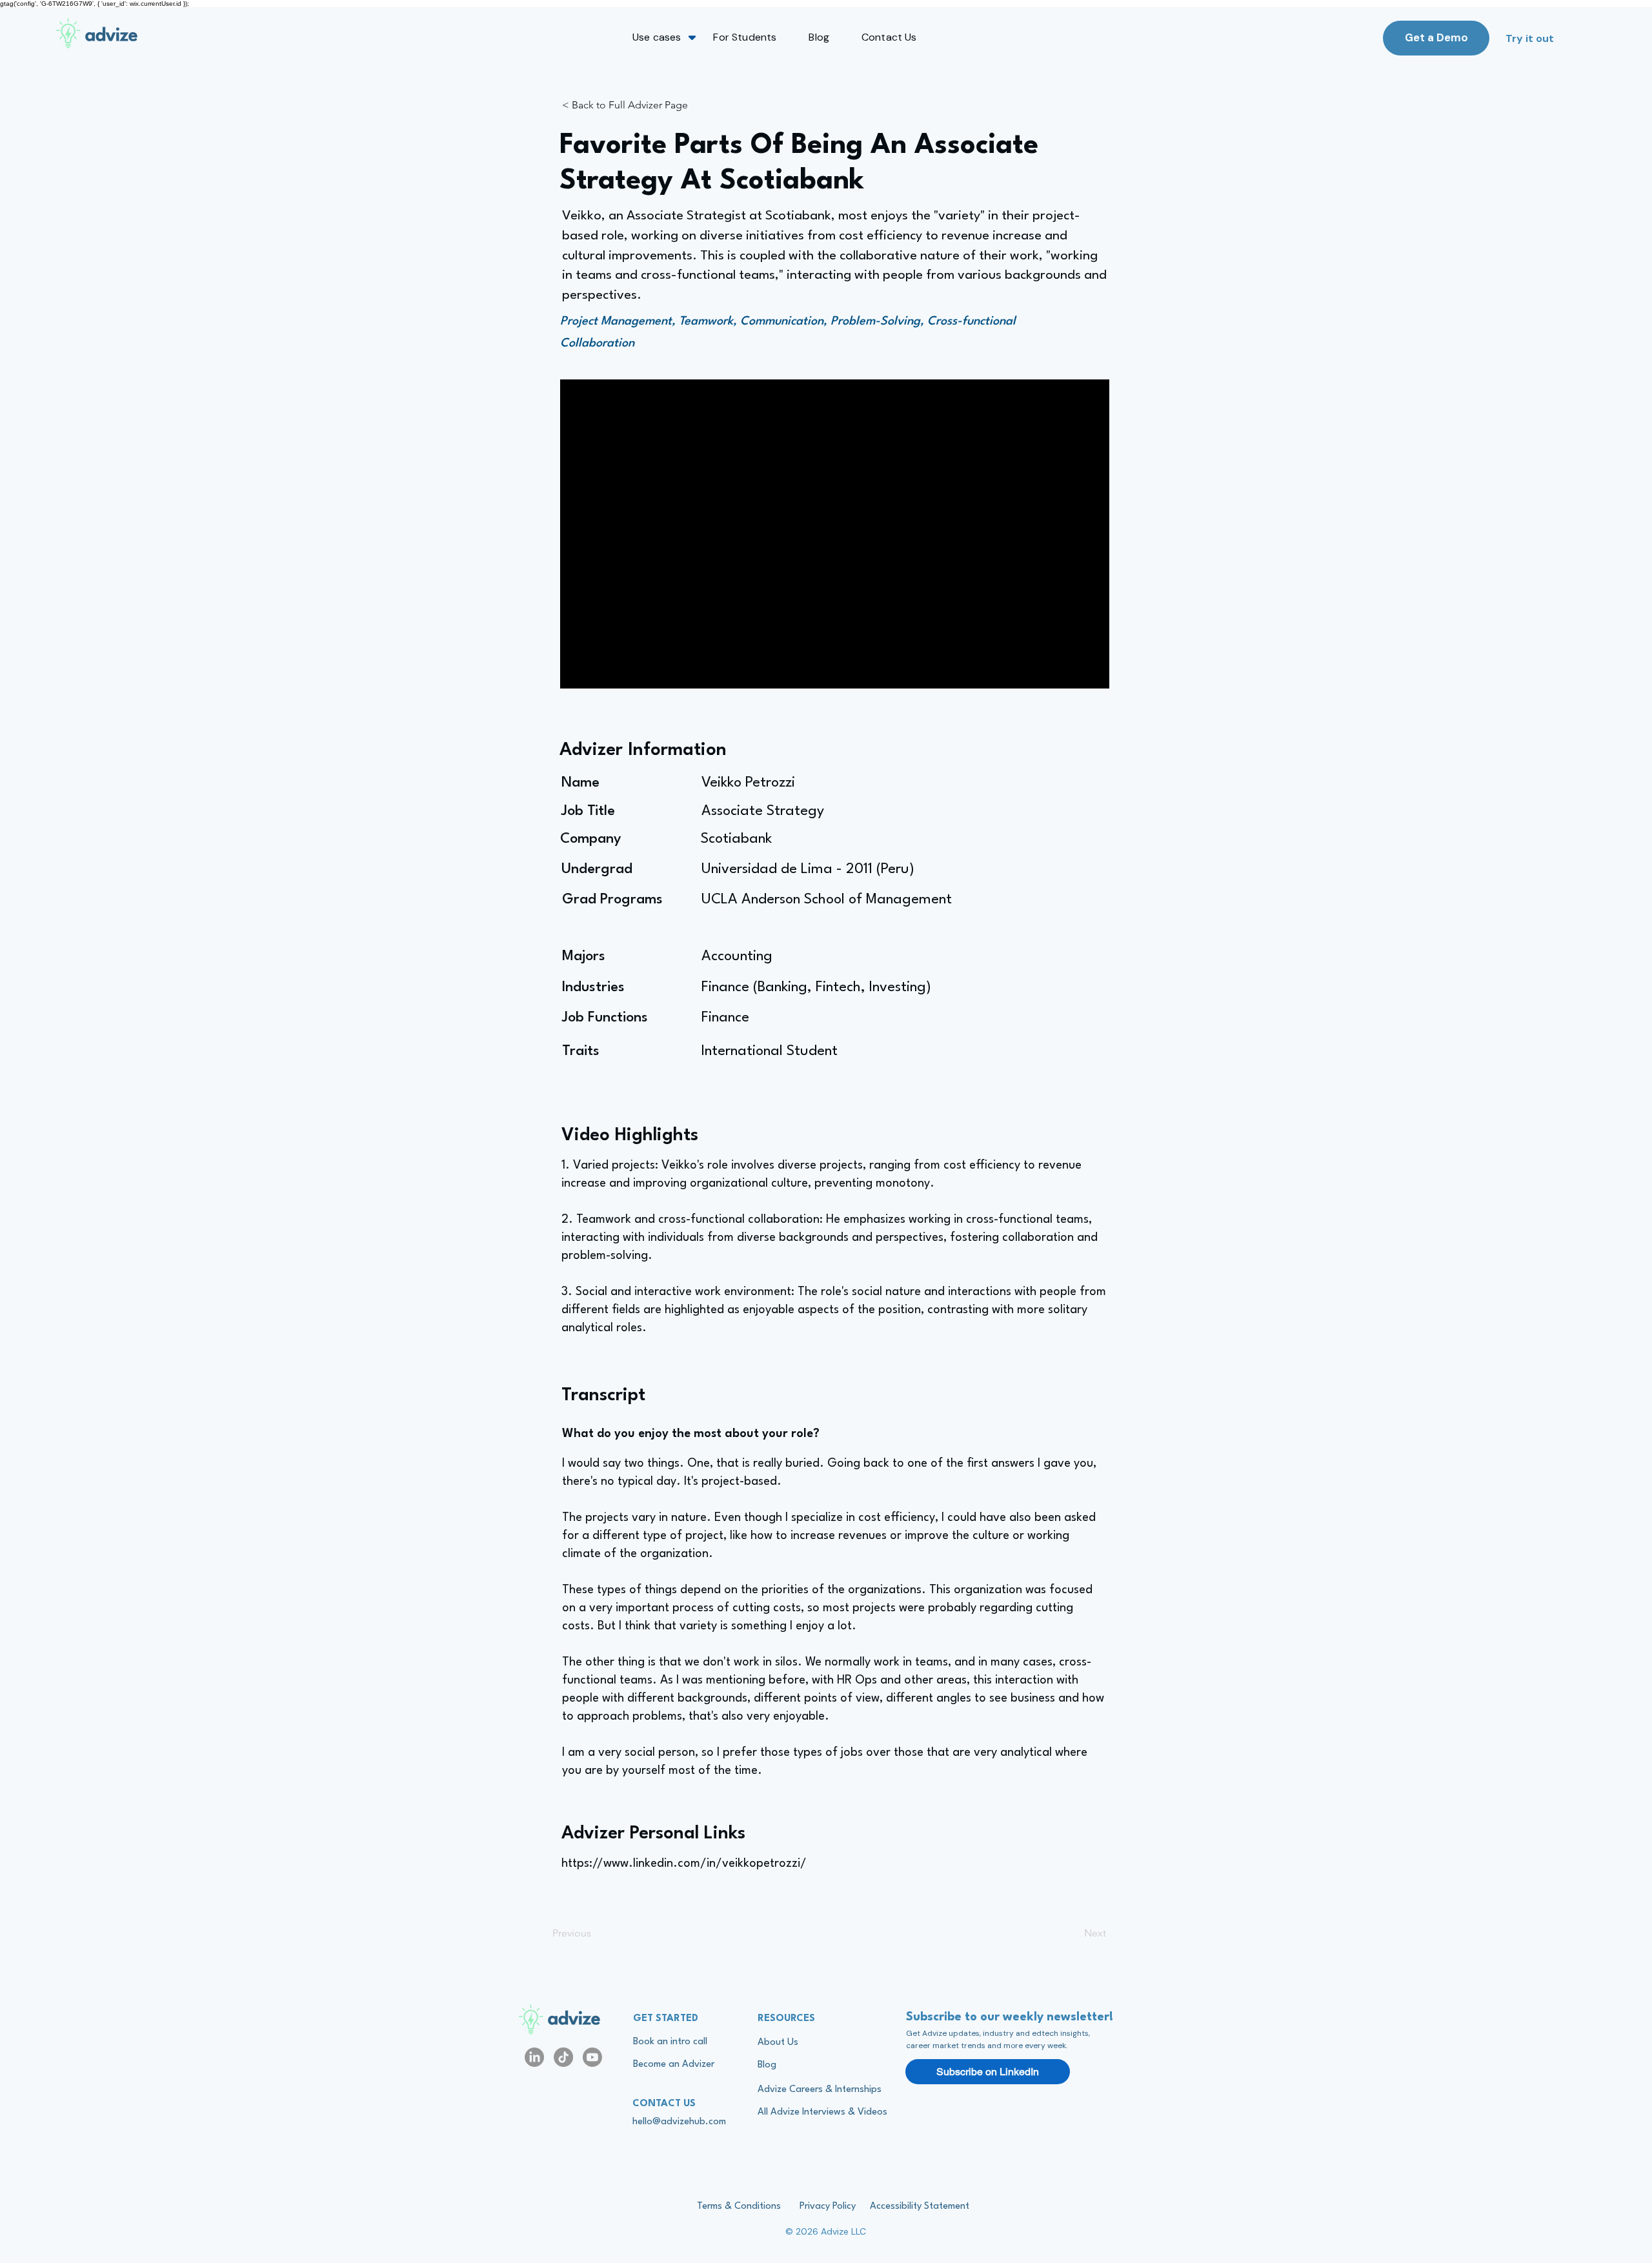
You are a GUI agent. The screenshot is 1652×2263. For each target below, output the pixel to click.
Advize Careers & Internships (820, 2090)
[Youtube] (592, 2057)
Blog (767, 2065)
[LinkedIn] (534, 2057)
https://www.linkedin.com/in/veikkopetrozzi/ (684, 1864)
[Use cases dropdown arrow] (692, 37)
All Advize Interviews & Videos (822, 2112)
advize (574, 2020)
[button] (657, 37)
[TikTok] (563, 2057)
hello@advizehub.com (679, 2122)
